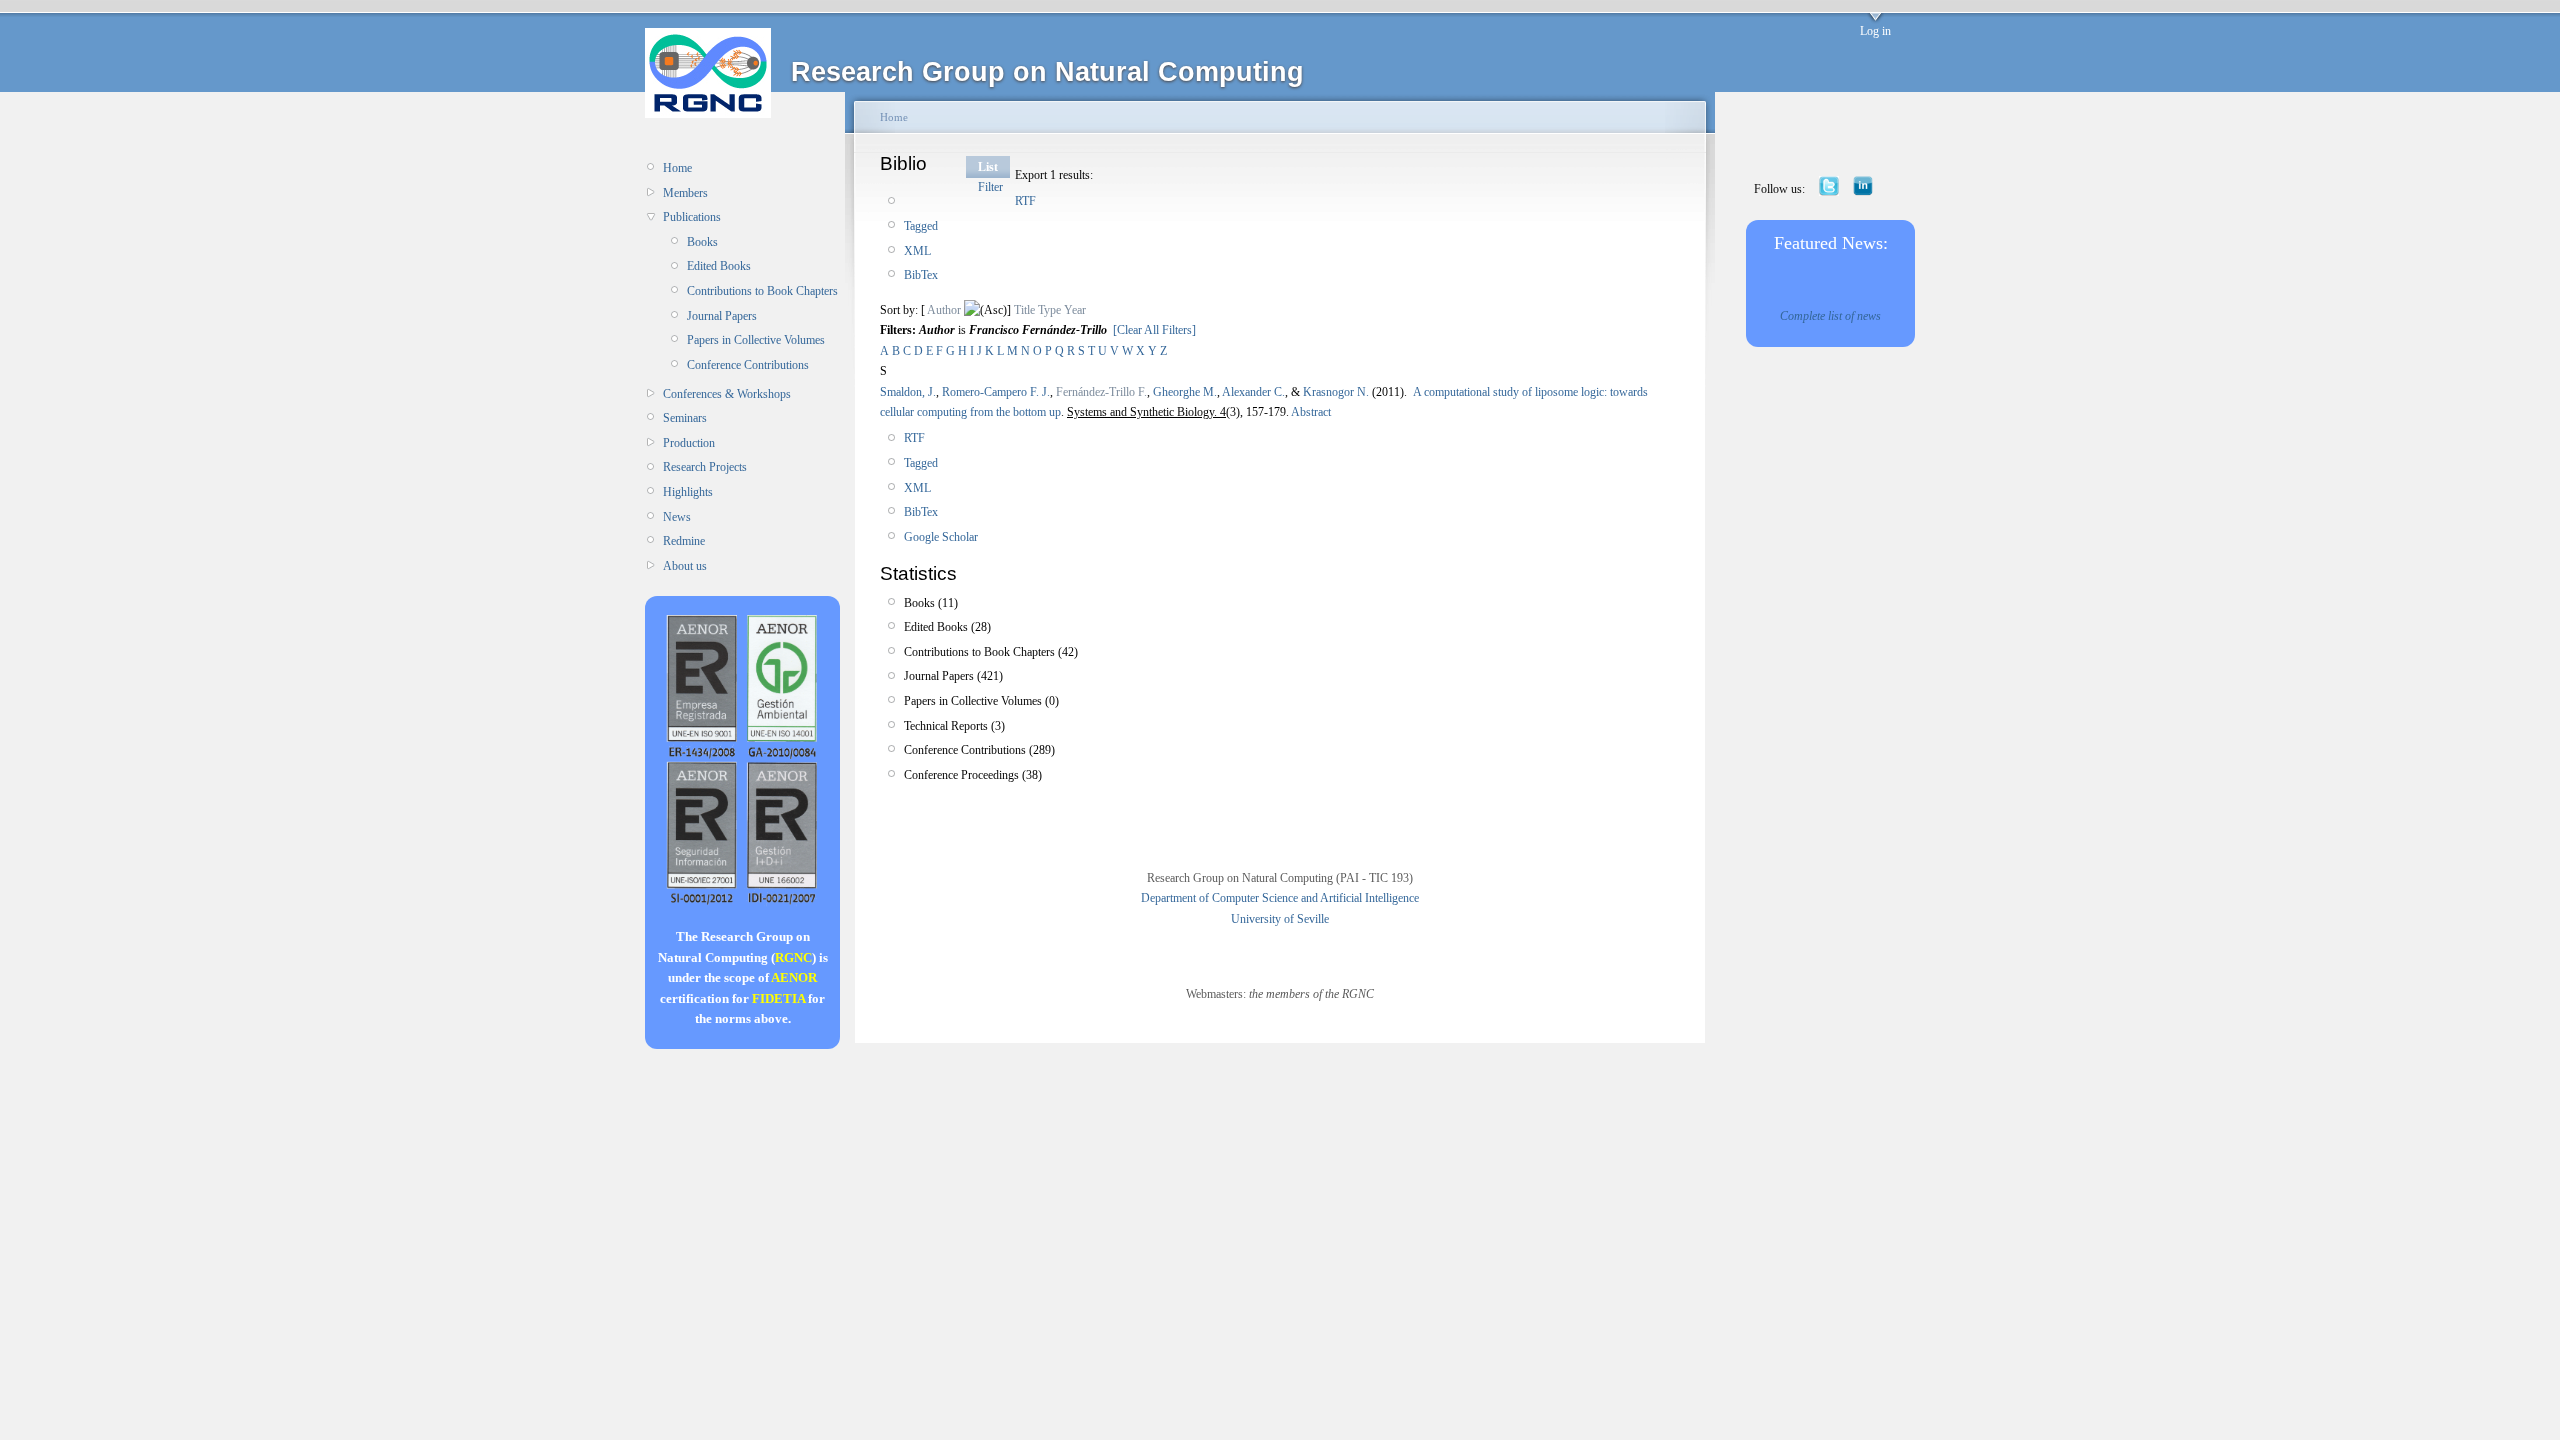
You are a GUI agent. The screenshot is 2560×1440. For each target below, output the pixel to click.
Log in (1875, 31)
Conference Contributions (748, 365)
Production (689, 443)
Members (685, 193)
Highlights (688, 492)
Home (677, 168)
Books (702, 242)
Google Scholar (941, 537)
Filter (990, 187)
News (677, 517)
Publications (692, 217)
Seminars (685, 418)
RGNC (793, 957)
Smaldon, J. (908, 392)
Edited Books (719, 266)
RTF (1025, 201)
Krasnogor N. (1336, 392)
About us (685, 566)
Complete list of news (1830, 316)
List (988, 167)
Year (1075, 310)
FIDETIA (778, 998)
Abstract (1310, 412)
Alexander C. (1253, 392)
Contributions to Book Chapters (762, 291)
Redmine (684, 541)
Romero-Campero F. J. (996, 392)
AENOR (794, 977)
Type (1049, 310)
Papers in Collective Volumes (756, 340)
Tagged (921, 226)
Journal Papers (722, 316)
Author (944, 310)
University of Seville (1280, 919)
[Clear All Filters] (1154, 330)
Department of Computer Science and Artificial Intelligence (1280, 898)
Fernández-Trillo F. (1101, 392)
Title (1024, 310)
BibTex (921, 275)
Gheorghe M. (1185, 392)
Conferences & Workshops (727, 394)
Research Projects (705, 467)
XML (917, 251)
